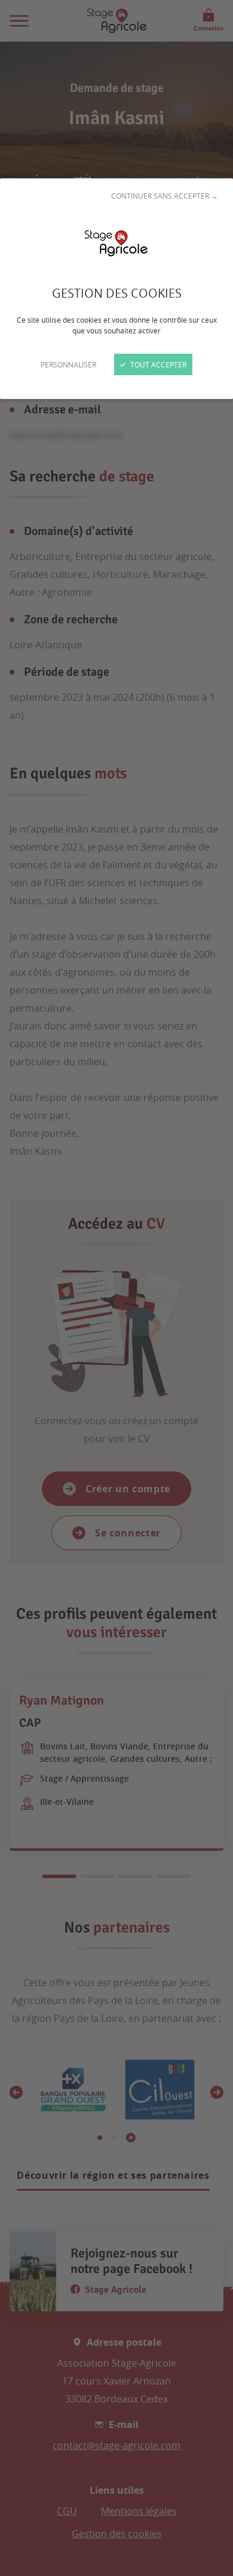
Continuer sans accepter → (165, 196)
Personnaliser (68, 364)
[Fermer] (116, 1288)
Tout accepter (157, 364)
